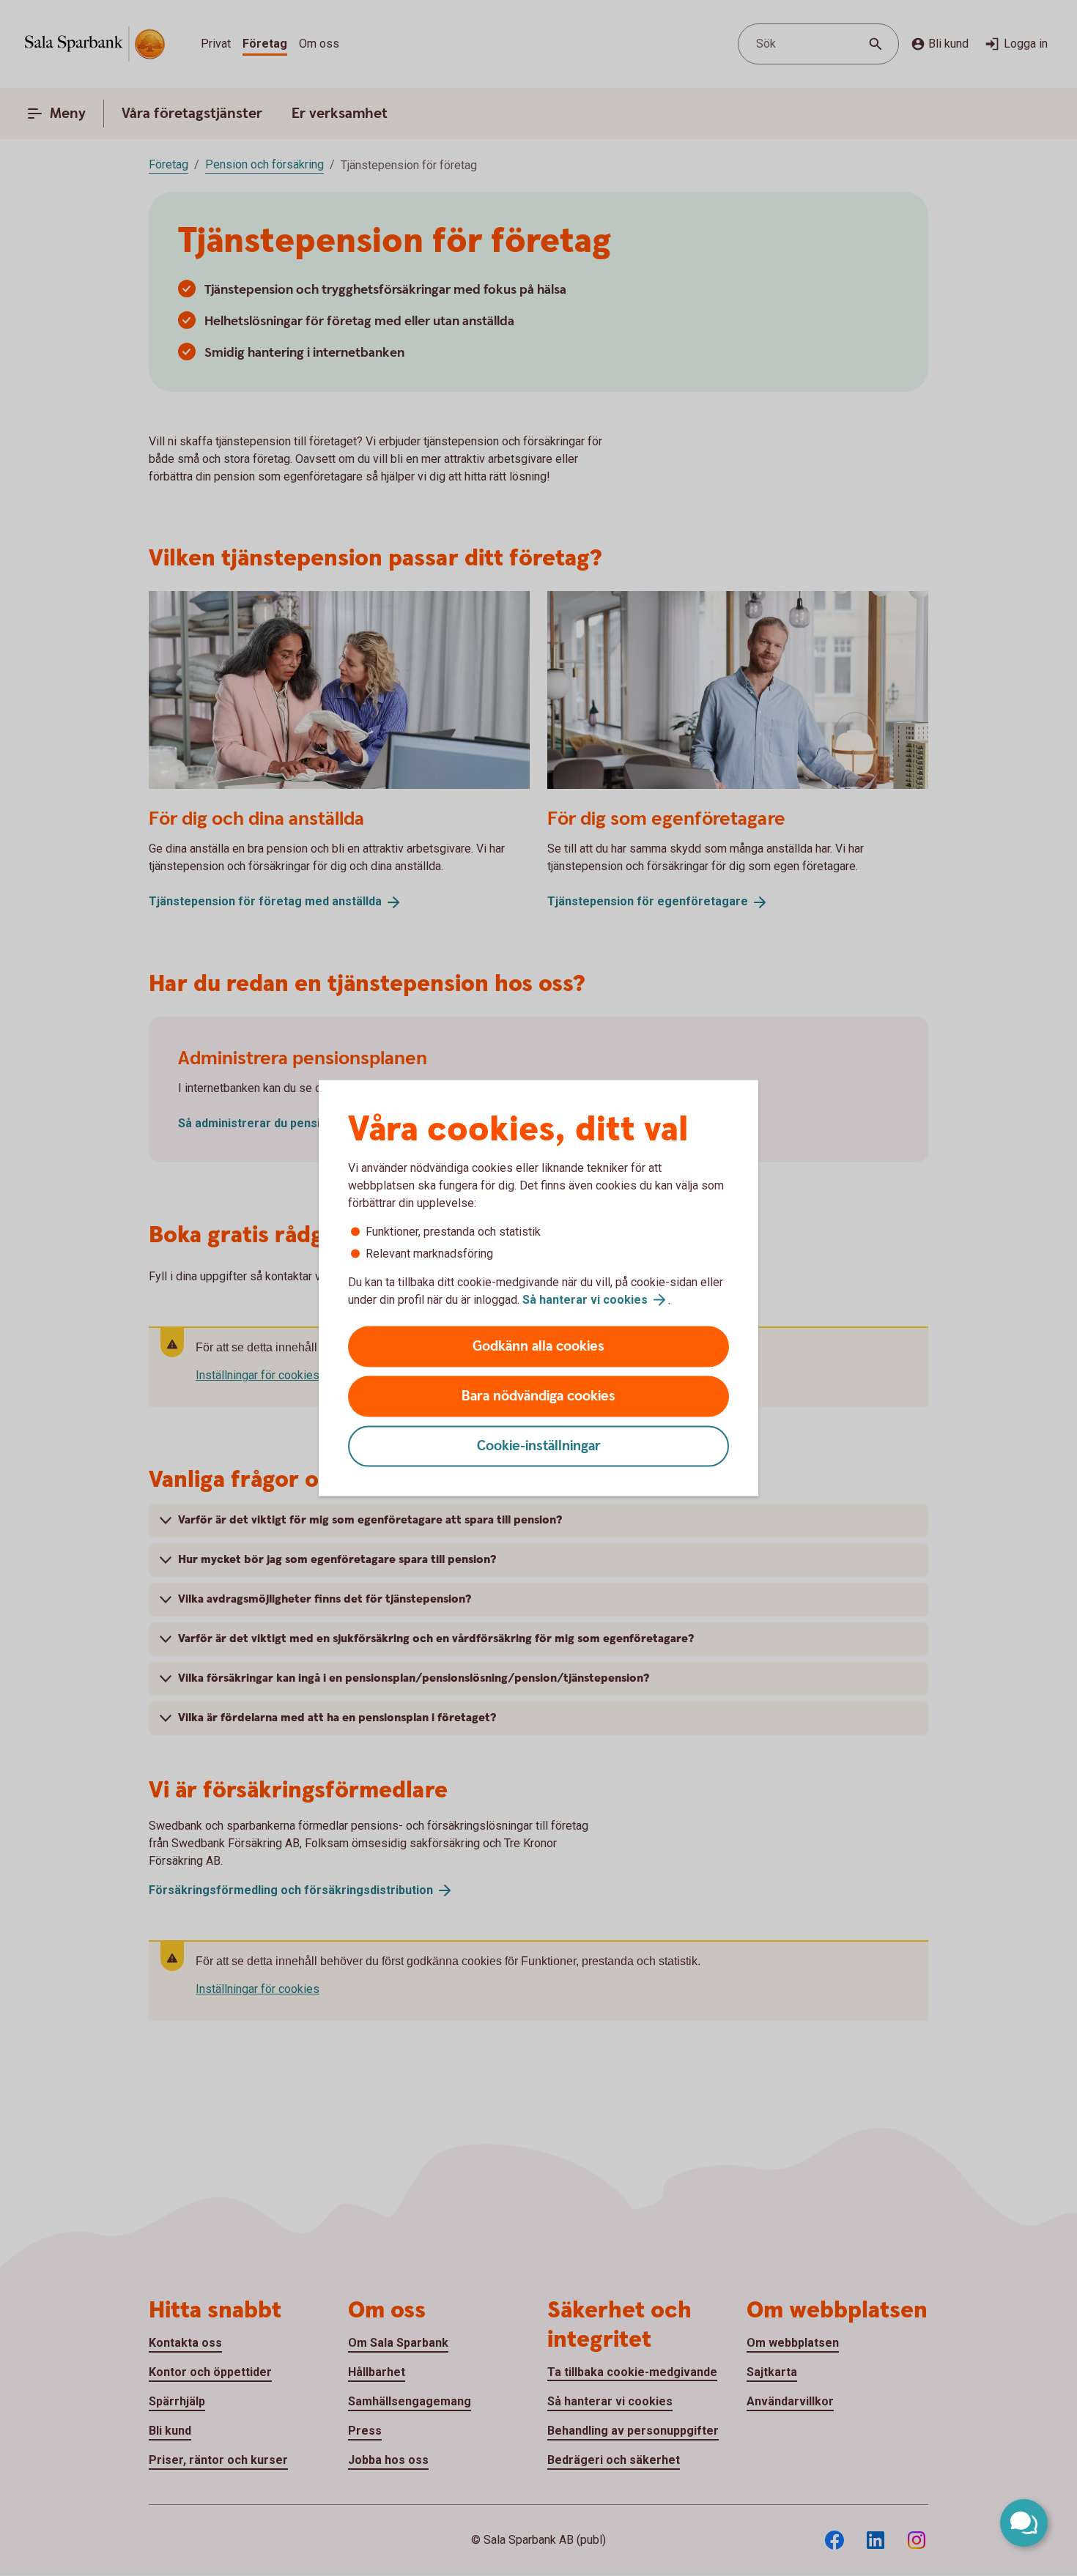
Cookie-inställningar (539, 1446)
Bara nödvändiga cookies (538, 1396)
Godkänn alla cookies (538, 1347)
